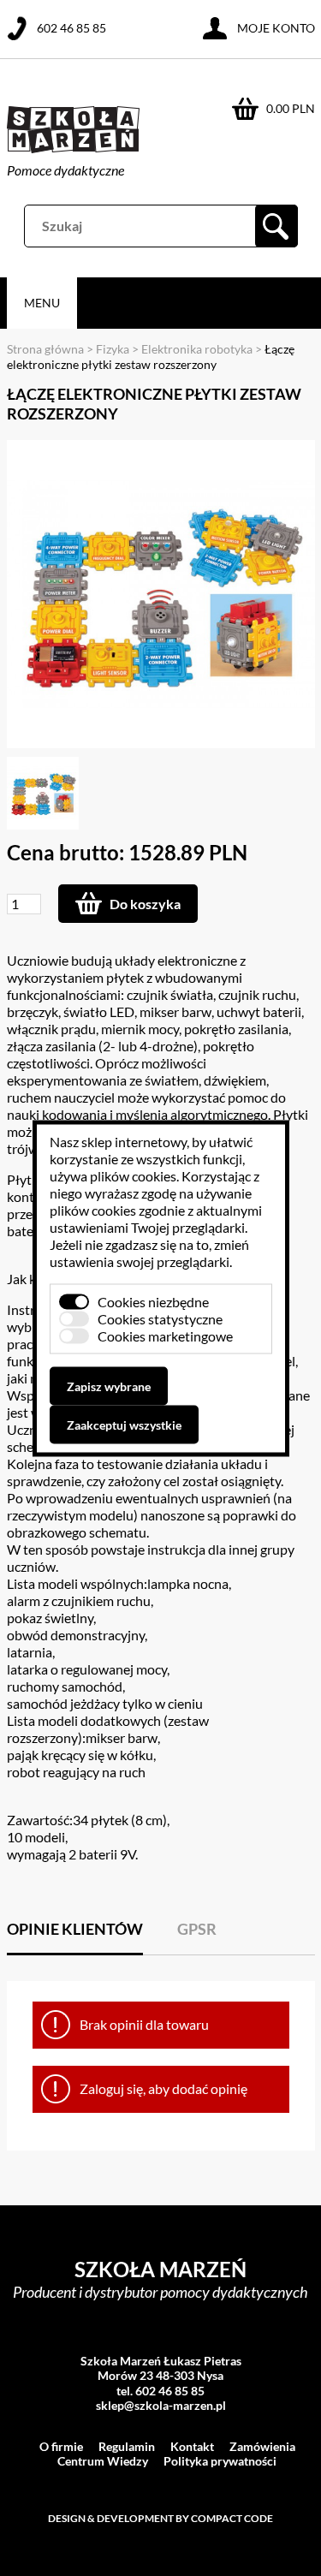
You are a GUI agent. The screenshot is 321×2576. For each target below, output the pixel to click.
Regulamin (127, 2446)
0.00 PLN (291, 108)
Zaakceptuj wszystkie (124, 1424)
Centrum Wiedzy (103, 2461)
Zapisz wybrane (109, 1386)
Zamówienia (262, 2446)
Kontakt (192, 2446)
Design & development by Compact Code (160, 2518)
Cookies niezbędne (153, 1301)
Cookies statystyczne (160, 1318)
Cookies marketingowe (165, 1335)
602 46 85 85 (71, 28)
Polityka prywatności (220, 2461)
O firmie (61, 2446)
